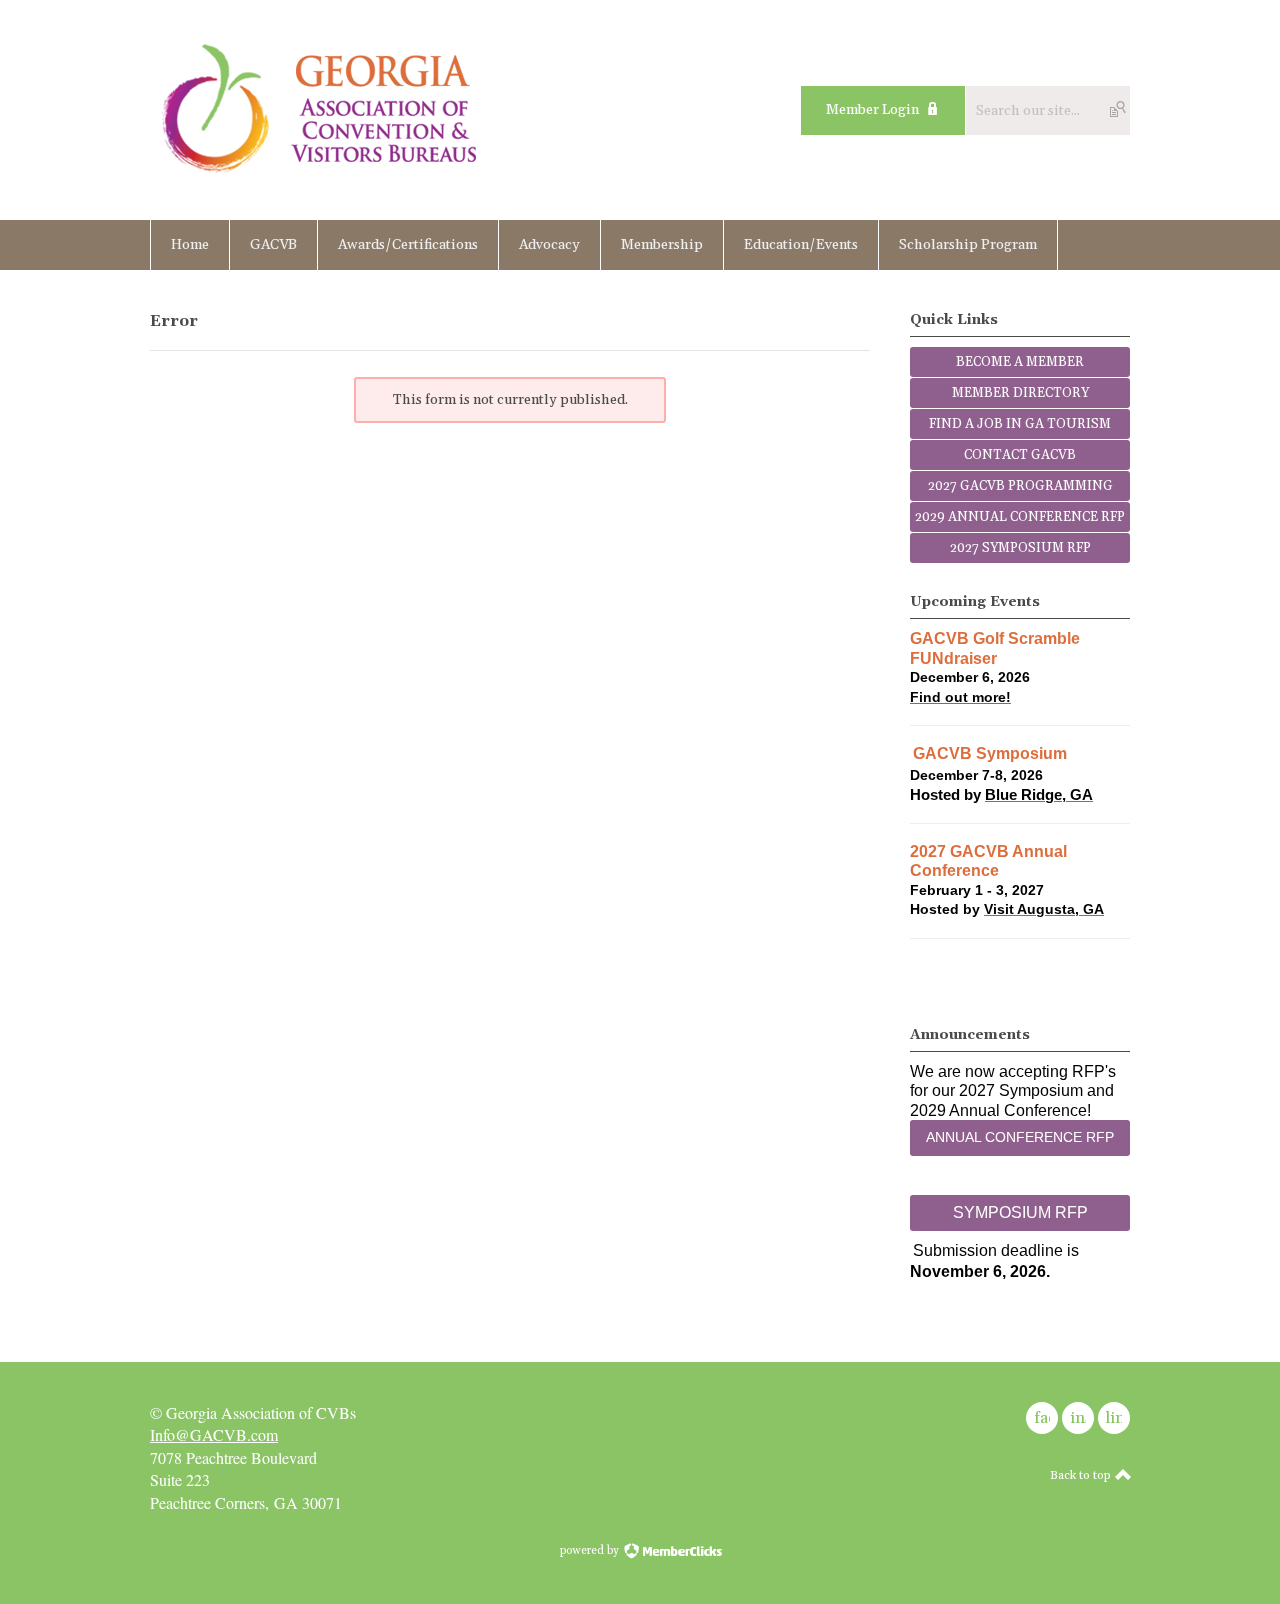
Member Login (872, 110)
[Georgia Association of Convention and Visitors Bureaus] (321, 175)
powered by (591, 1551)
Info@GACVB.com (214, 1434)
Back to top (1082, 1475)
